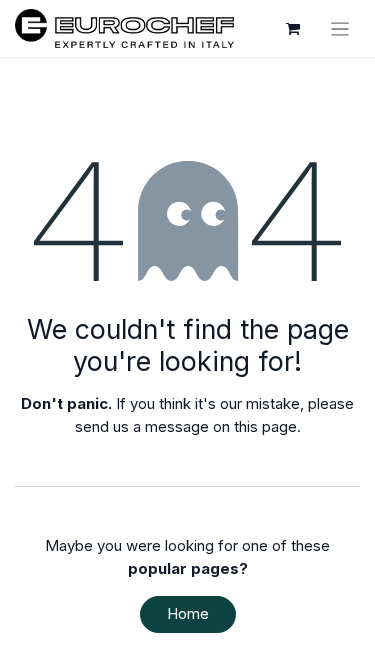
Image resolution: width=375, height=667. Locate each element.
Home (188, 613)
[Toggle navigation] (340, 28)
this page (265, 426)
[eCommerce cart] (293, 29)
